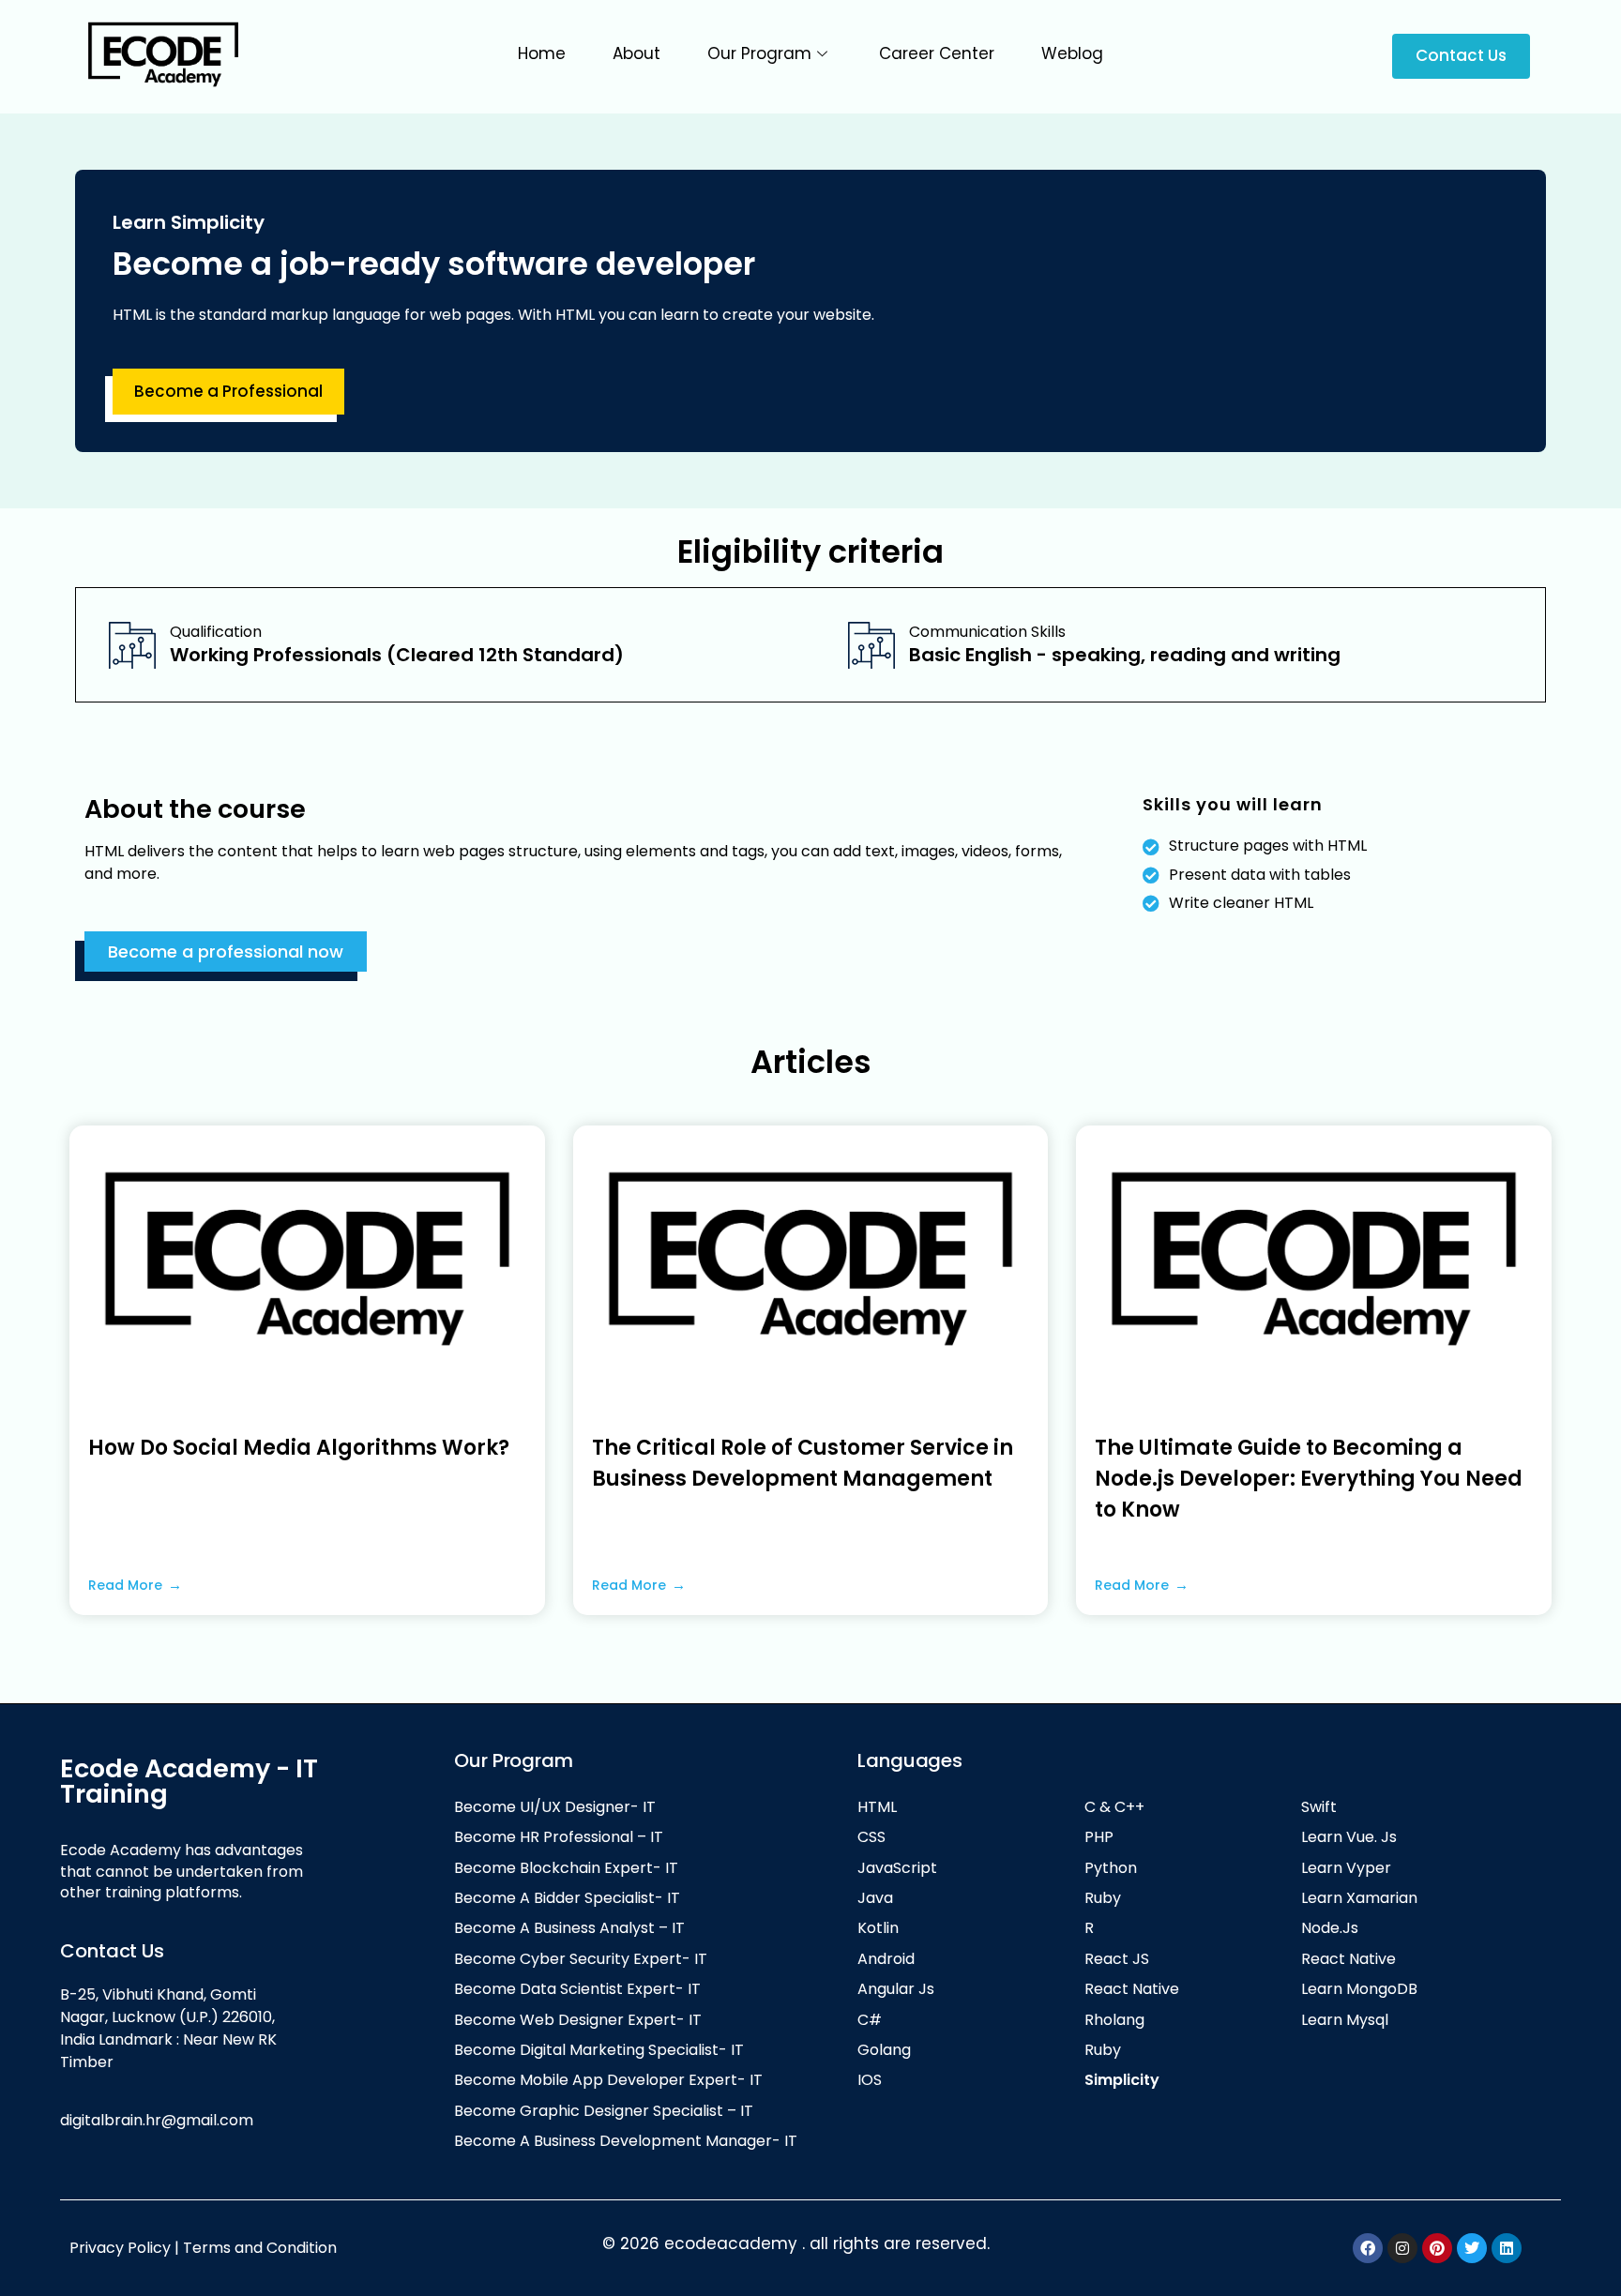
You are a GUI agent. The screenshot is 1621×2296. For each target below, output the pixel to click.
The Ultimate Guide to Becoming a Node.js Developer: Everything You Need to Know (1309, 1479)
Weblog (1072, 53)
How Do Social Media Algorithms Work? (299, 1448)
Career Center (937, 53)
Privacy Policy (120, 2248)
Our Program (759, 53)
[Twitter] (1472, 2248)
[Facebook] (1368, 2248)
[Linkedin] (1507, 2248)
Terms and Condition (262, 2248)
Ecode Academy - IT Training (189, 1781)
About (636, 53)
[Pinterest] (1437, 2248)
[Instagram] (1402, 2248)
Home (542, 53)
